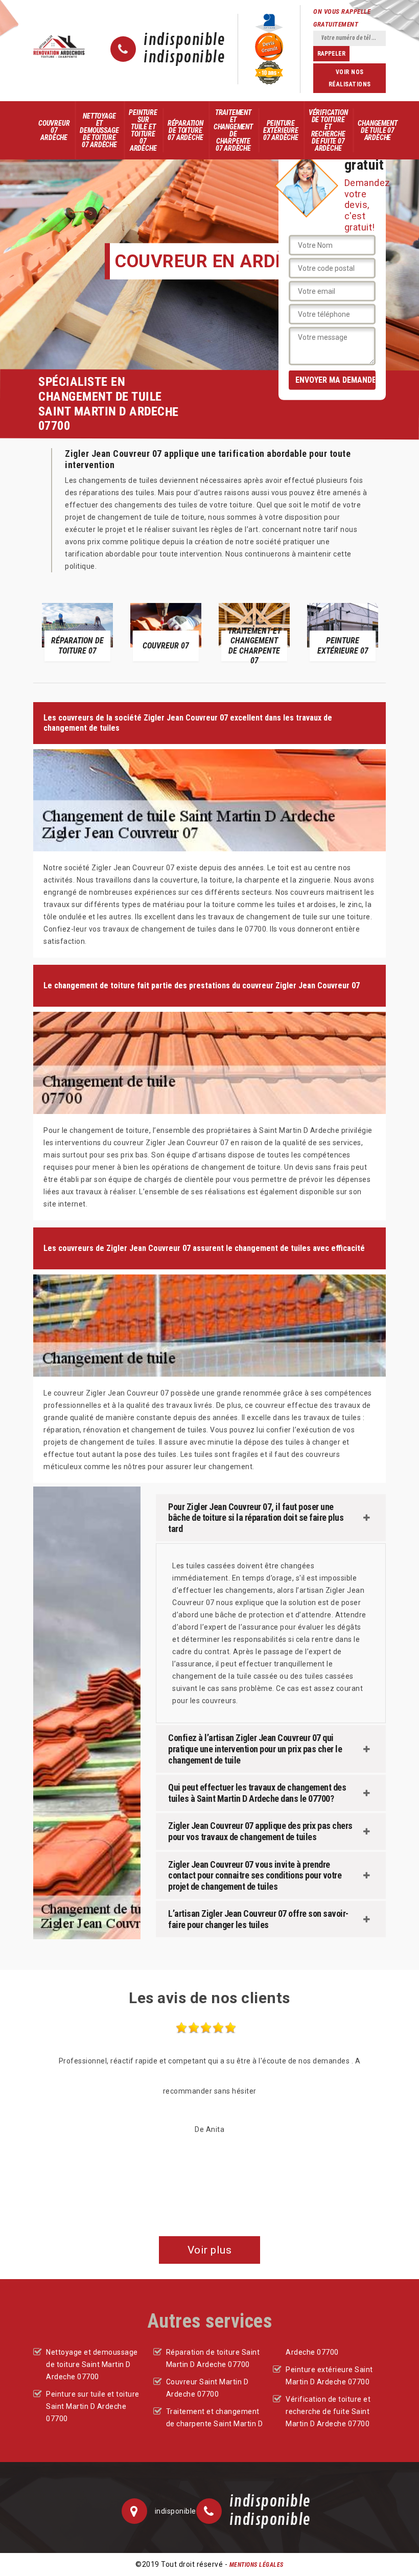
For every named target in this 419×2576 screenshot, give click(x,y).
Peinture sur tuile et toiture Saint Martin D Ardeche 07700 (93, 2406)
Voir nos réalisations (350, 78)
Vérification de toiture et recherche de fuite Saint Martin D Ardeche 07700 (328, 2411)
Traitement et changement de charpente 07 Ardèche (233, 130)
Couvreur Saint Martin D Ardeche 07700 (207, 2388)
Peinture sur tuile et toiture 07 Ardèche (143, 130)
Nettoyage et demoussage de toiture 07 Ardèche (99, 130)
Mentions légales (257, 2565)
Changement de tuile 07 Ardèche (377, 130)
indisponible (184, 40)
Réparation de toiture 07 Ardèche (185, 130)
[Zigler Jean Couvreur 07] (59, 46)
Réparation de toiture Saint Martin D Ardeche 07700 (213, 2358)
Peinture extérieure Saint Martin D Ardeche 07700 (329, 2376)
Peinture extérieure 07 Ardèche (281, 130)
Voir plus (210, 2250)
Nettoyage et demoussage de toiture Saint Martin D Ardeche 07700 (92, 2364)
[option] (77, 631)
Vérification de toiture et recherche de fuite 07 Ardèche (328, 130)
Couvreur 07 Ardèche (54, 130)
